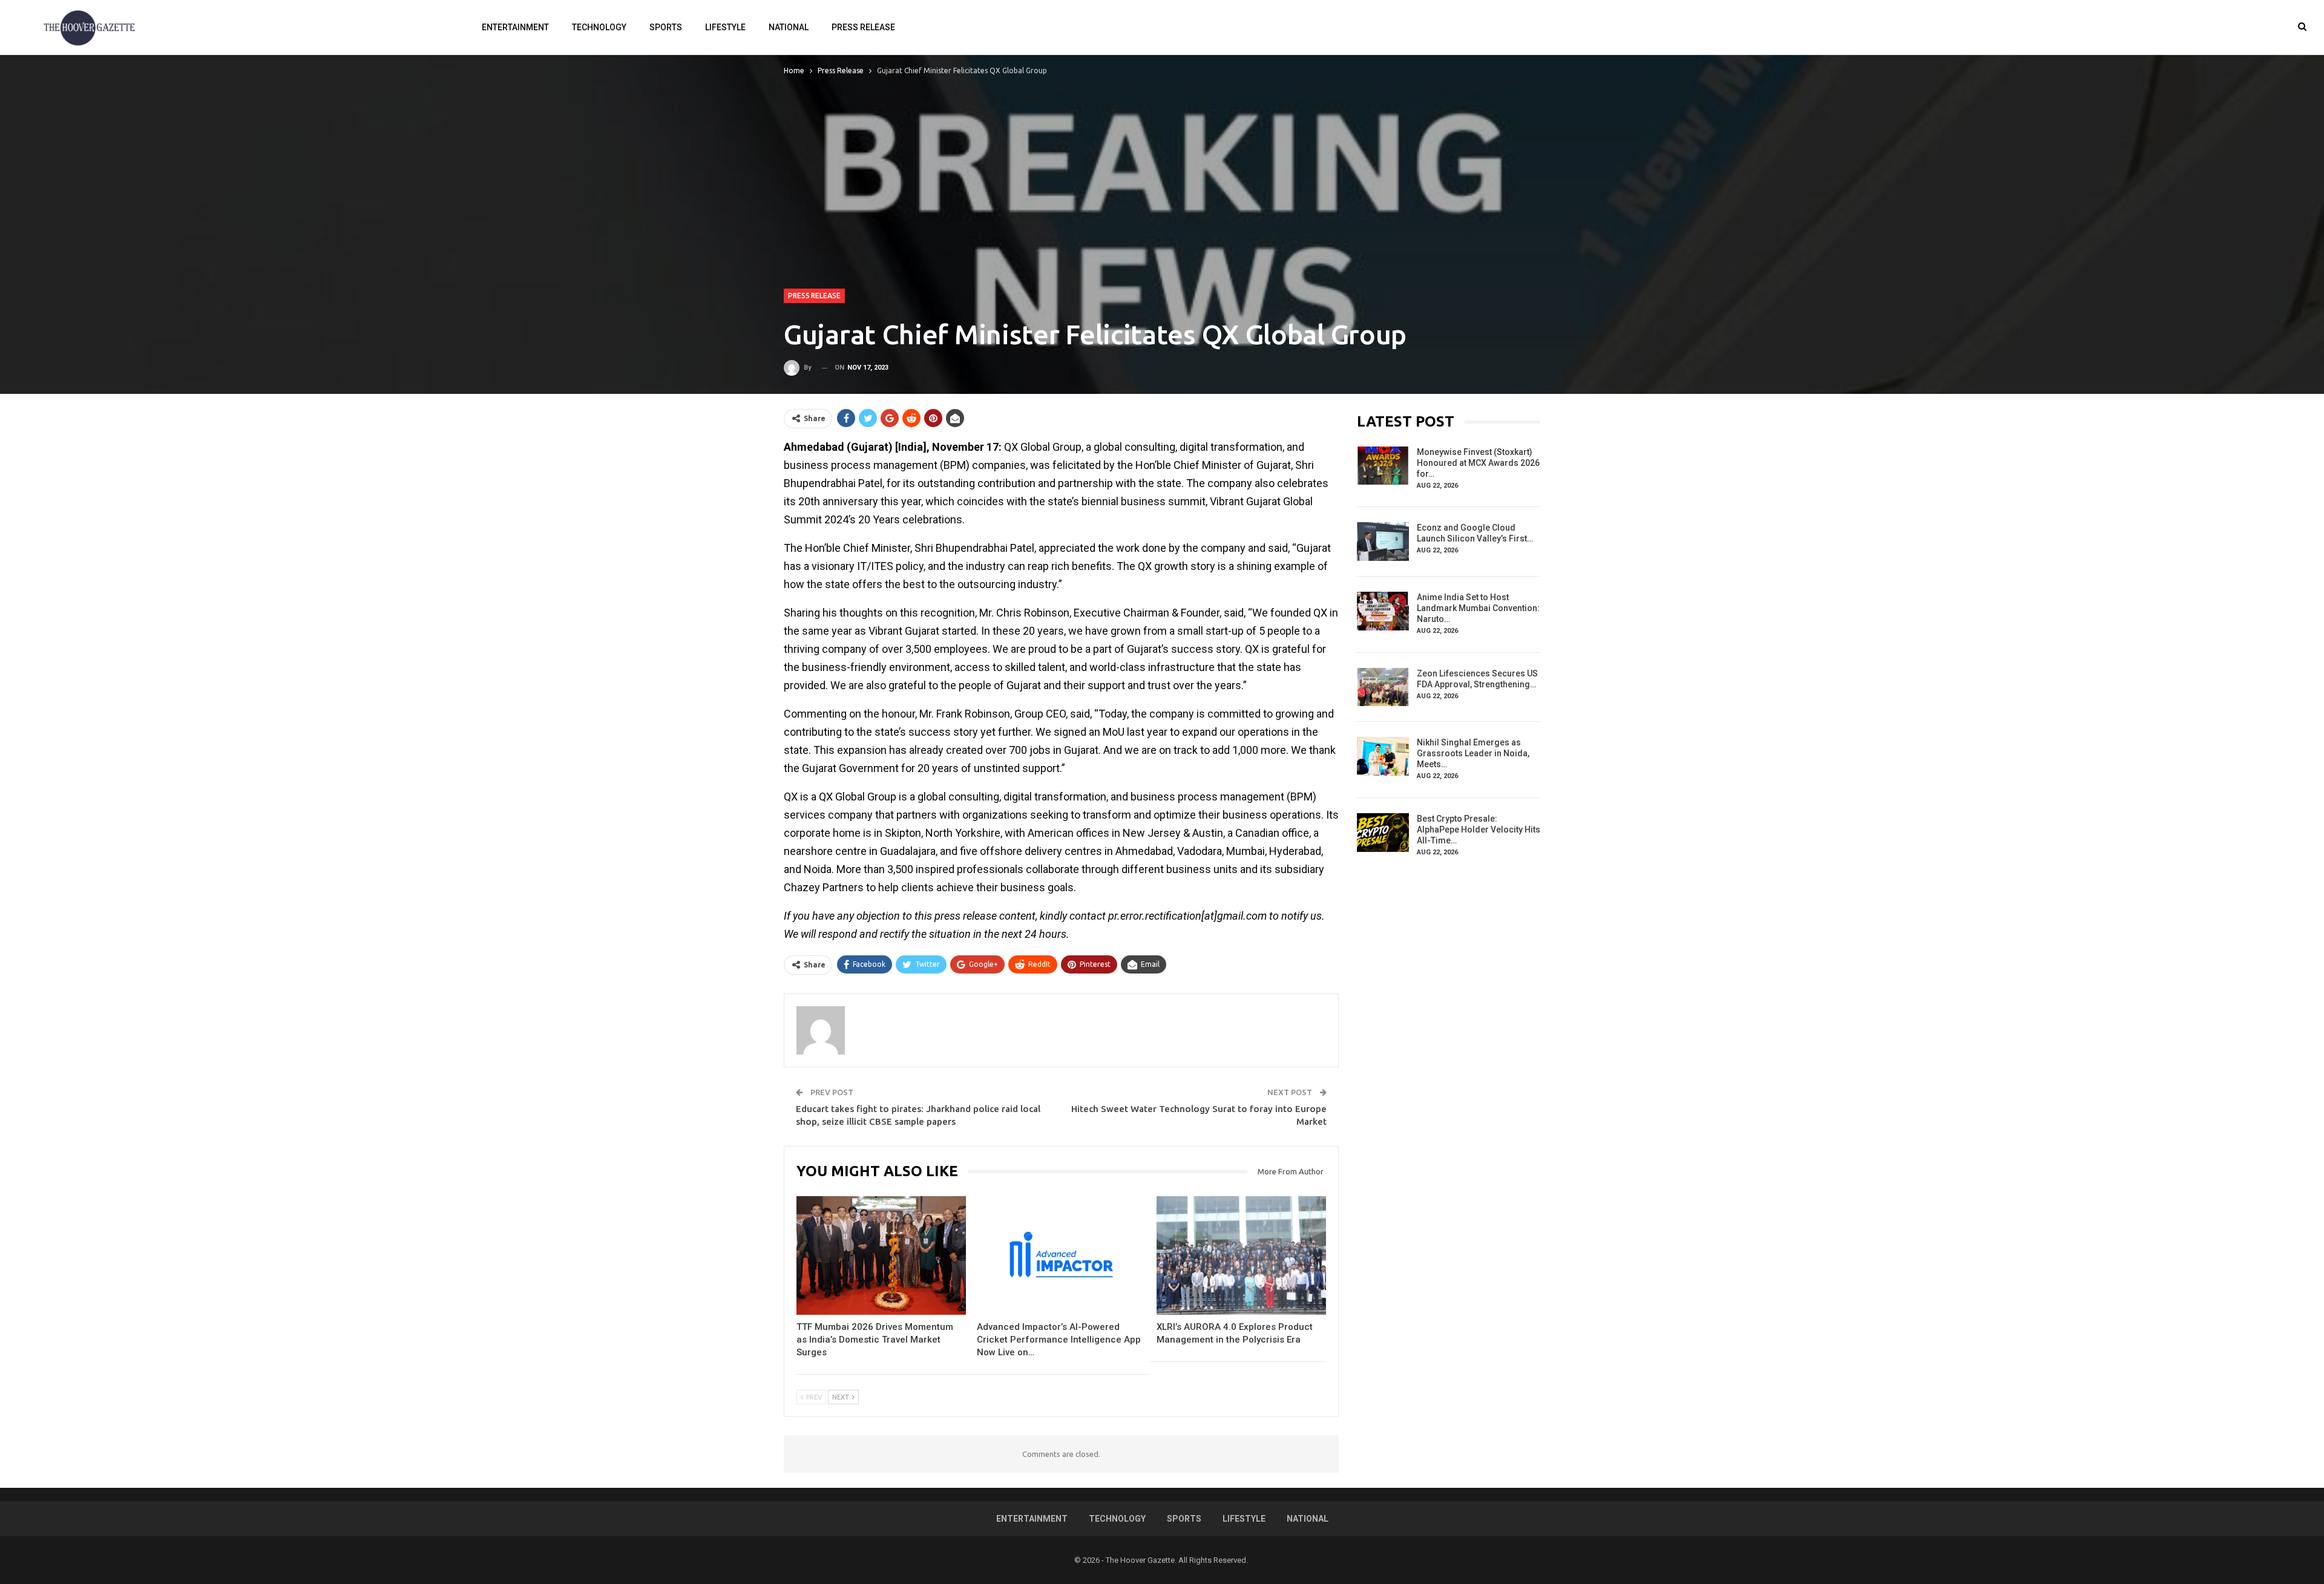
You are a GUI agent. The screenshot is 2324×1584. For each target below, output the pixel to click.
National (789, 27)
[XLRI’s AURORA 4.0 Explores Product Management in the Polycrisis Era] (1241, 1255)
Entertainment (515, 27)
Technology (599, 27)
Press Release (863, 27)
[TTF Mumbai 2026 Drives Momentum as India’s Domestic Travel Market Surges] (881, 1255)
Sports (666, 27)
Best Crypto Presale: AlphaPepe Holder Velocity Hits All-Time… (1479, 830)
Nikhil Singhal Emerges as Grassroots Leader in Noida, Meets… (1473, 753)
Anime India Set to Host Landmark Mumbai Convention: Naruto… (1478, 608)
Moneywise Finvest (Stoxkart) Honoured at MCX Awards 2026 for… (1478, 463)
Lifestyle (725, 27)
